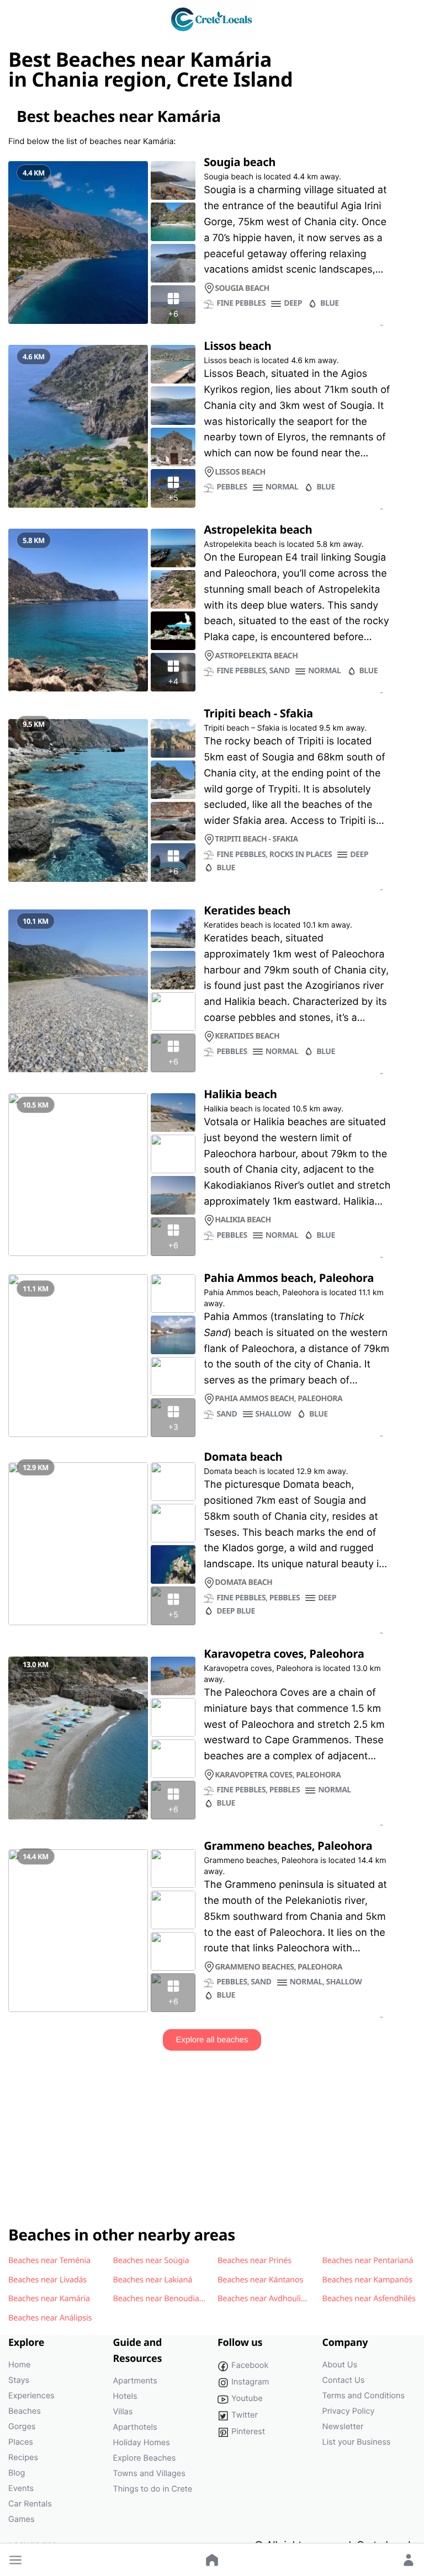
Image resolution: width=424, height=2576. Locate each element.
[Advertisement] (212, 2128)
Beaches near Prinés (255, 2260)
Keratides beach (247, 910)
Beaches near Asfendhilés (369, 2298)
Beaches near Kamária (49, 2298)
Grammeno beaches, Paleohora (288, 1845)
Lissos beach (237, 345)
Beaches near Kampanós (367, 2280)
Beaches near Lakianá (153, 2280)
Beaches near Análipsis (50, 2318)
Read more (381, 326)
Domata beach (243, 1456)
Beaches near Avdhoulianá (266, 2298)
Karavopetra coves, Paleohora (284, 1653)
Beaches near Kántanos (260, 2280)
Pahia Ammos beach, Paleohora (289, 1278)
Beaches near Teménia (49, 2260)
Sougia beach (240, 162)
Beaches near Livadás (47, 2280)
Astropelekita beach (258, 529)
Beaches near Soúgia (151, 2260)
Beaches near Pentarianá (368, 2260)
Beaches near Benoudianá (161, 2298)
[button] (15, 2560)
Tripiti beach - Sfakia (258, 713)
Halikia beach (240, 1094)
